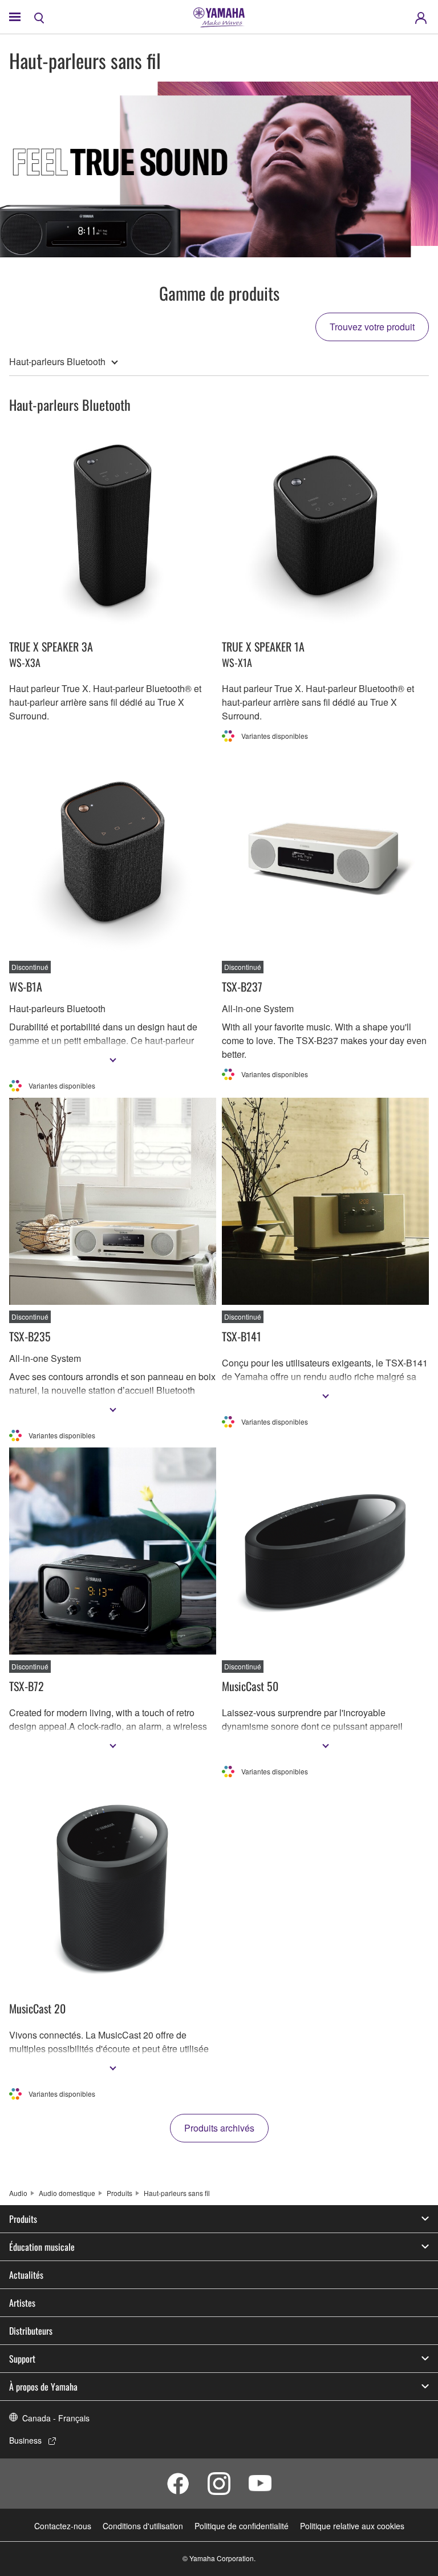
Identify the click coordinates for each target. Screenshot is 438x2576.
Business (25, 2440)
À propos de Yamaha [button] (43, 2387)
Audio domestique (67, 2193)
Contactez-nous (63, 2526)
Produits (119, 2193)
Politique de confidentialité (242, 2526)
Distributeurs (31, 2331)
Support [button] (22, 2359)
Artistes (22, 2303)
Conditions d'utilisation (143, 2526)
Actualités (26, 2275)
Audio (18, 2193)
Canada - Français (56, 2418)
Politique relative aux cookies (352, 2526)
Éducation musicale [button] (42, 2247)
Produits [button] (23, 2219)
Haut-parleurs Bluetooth (57, 361)
